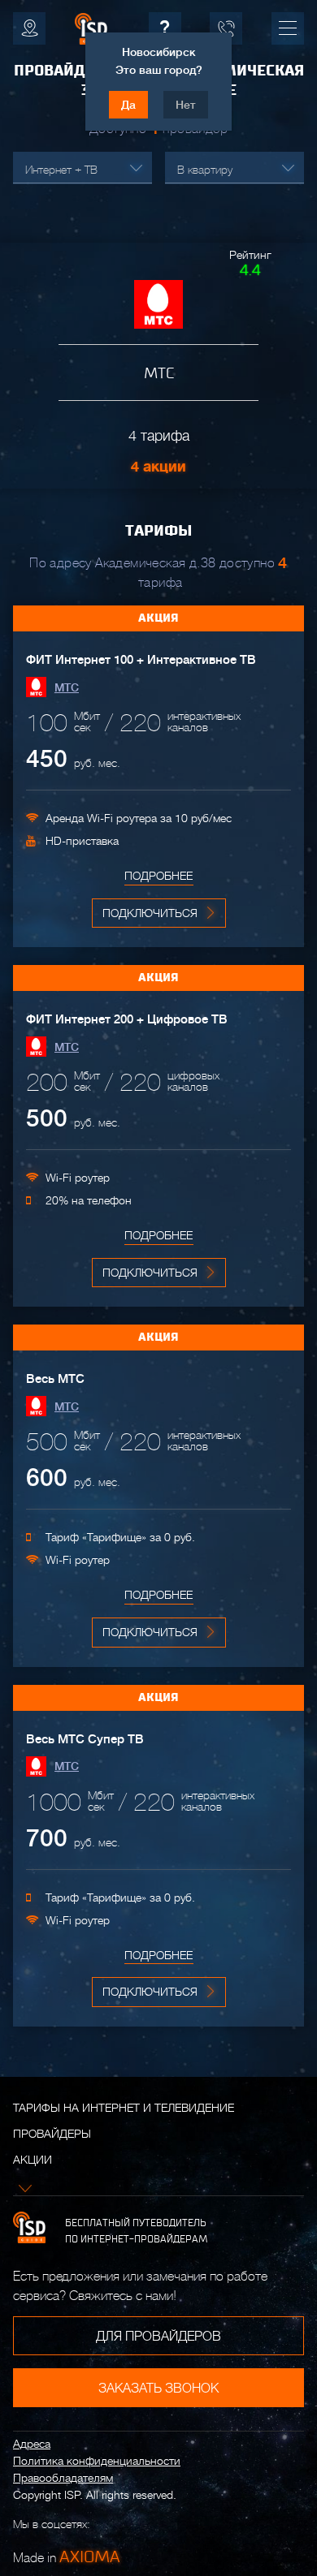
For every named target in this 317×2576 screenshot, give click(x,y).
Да (128, 105)
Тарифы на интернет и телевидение (124, 2108)
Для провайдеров (158, 2337)
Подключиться (150, 913)
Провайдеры (52, 2134)
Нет (186, 105)
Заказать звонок (158, 2389)
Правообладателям (63, 2478)
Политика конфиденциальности (97, 2461)
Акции (33, 2160)
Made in (67, 2557)
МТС (67, 687)
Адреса (32, 2444)
